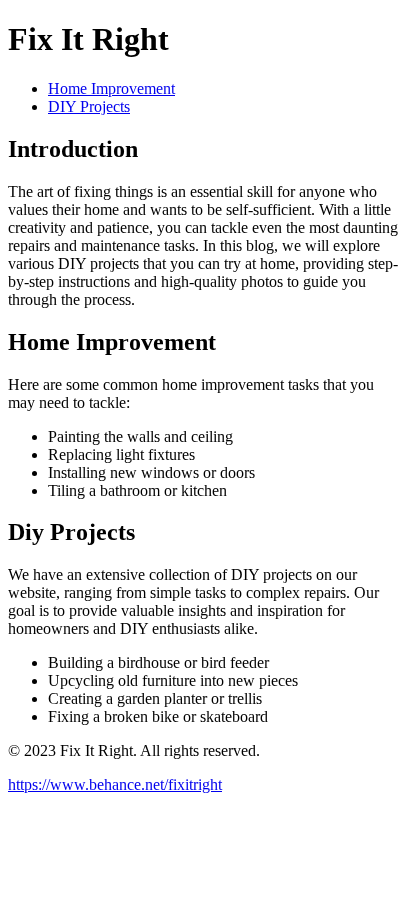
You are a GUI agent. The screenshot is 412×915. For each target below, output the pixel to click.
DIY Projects (89, 106)
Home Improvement (111, 88)
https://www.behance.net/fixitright (115, 784)
